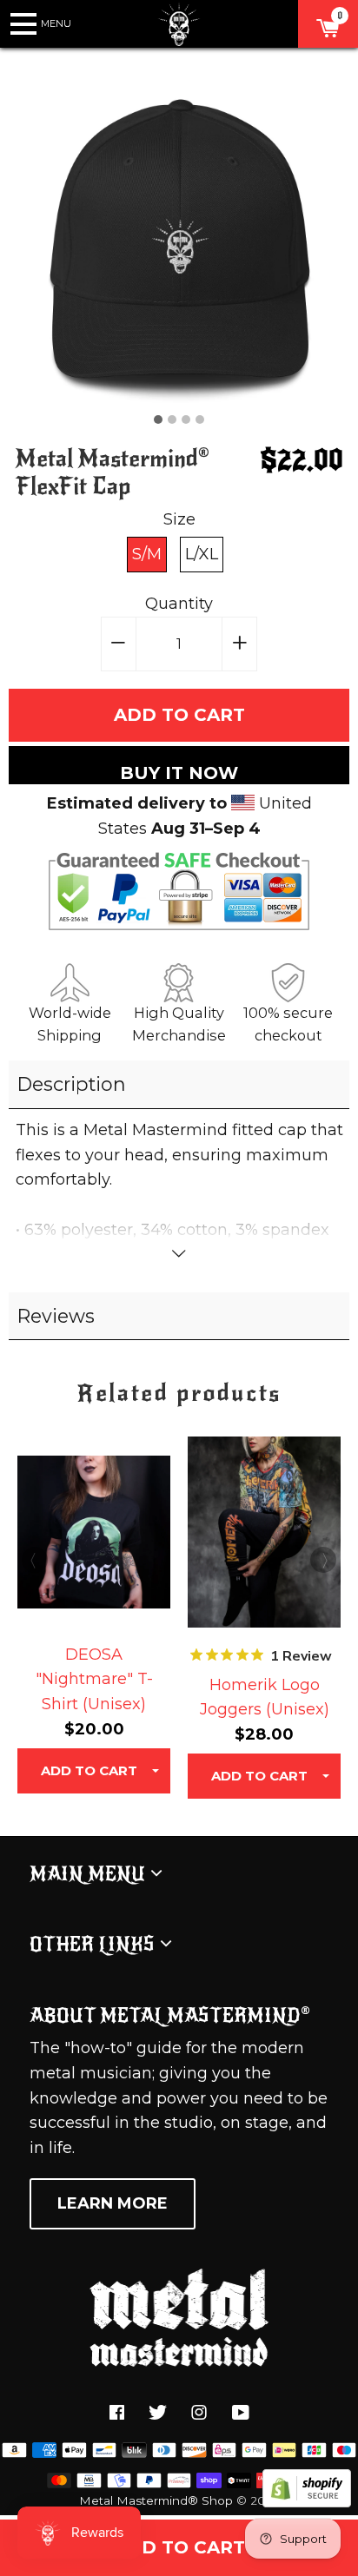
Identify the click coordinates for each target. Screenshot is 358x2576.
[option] (179, 242)
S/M (147, 554)
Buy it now (179, 773)
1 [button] (158, 419)
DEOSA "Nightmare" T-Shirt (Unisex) (94, 1680)
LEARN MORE (113, 2203)
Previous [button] (35, 1560)
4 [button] (200, 419)
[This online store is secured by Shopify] (307, 2502)
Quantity (179, 604)
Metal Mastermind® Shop (156, 2500)
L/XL (202, 554)
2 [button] (172, 419)
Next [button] (323, 1560)
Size (179, 519)
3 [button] (186, 419)
